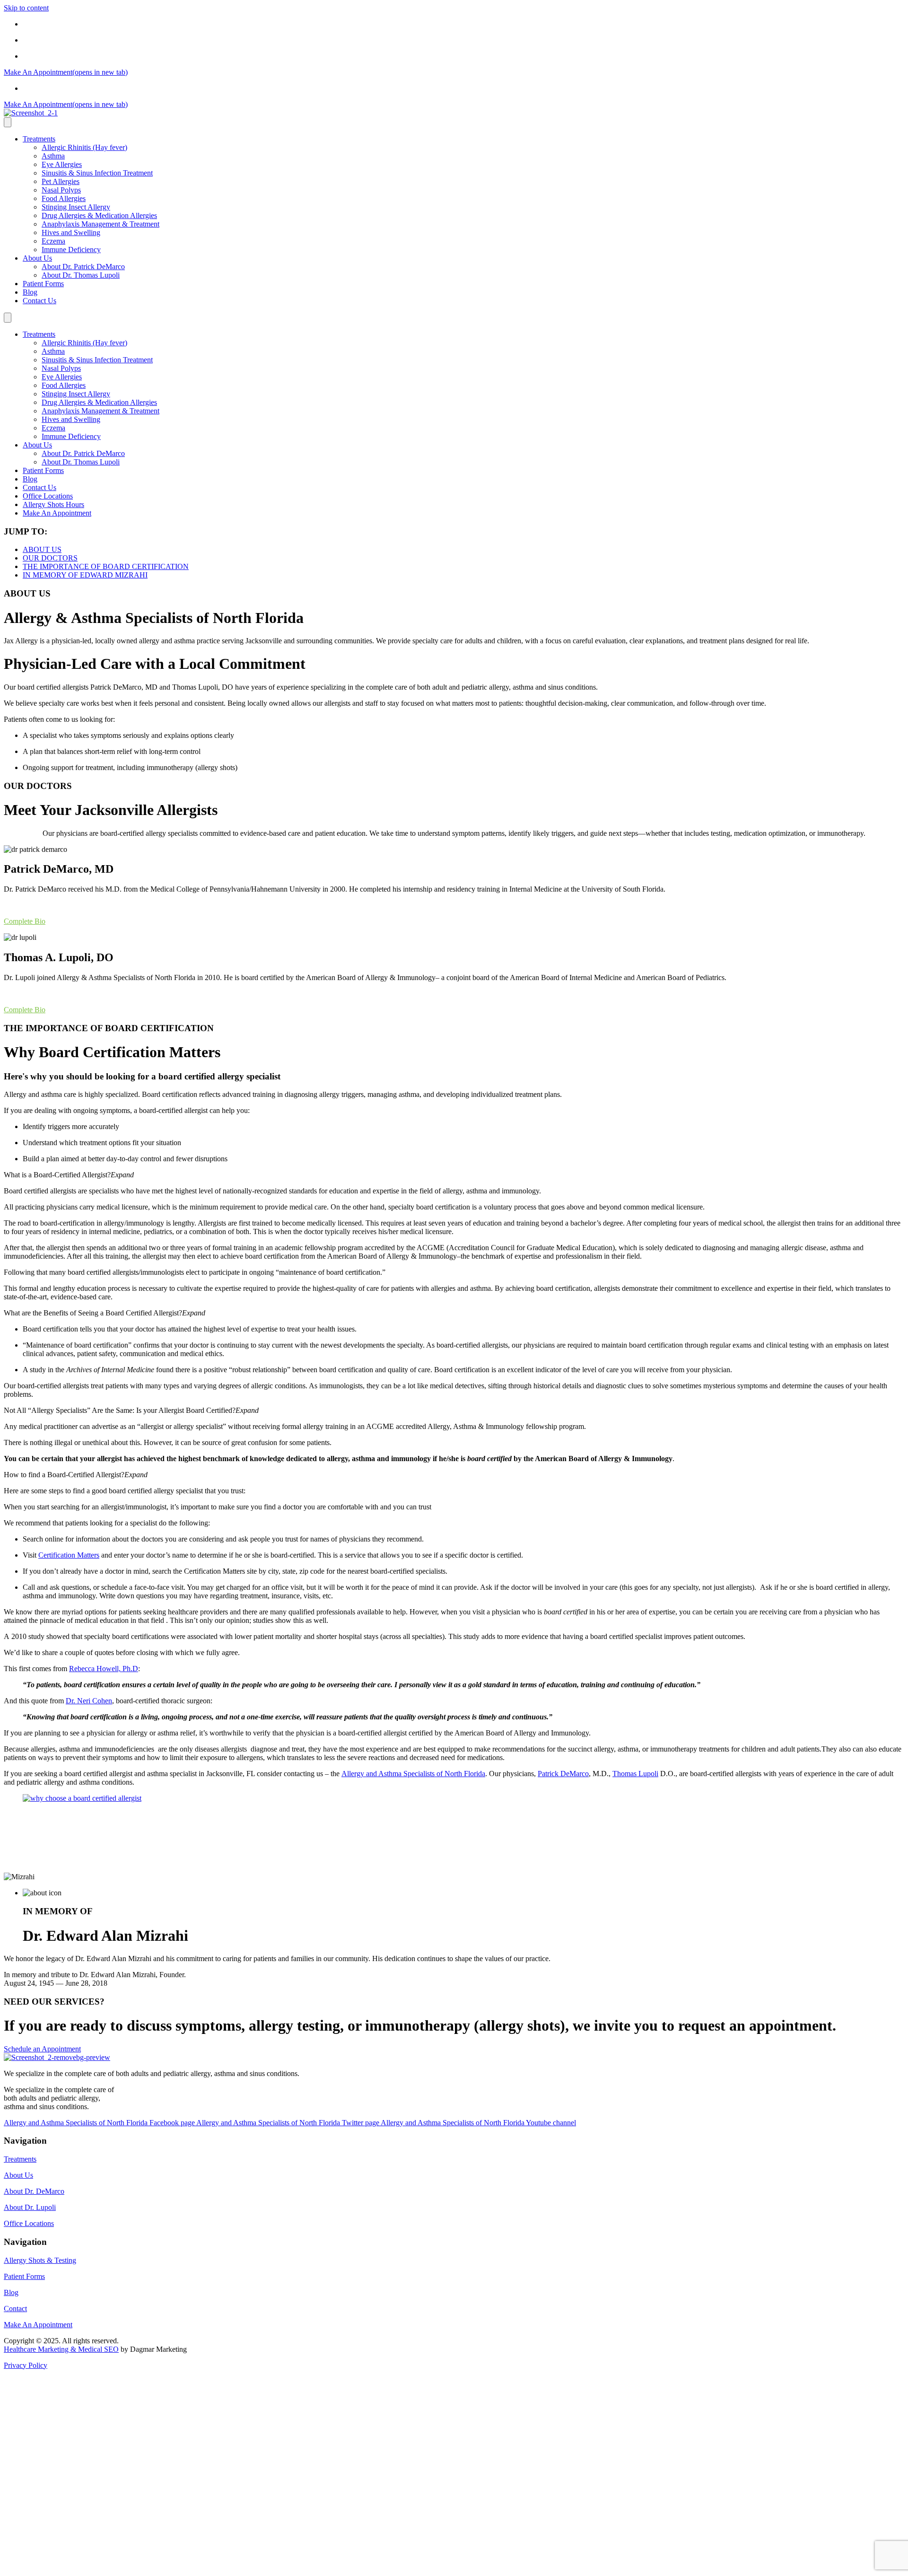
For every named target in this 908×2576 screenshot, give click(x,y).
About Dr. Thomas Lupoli (81, 275)
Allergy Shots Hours (53, 40)
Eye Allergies (62, 164)
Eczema (53, 241)
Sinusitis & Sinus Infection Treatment (97, 173)
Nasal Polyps (61, 190)
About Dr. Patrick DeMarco (83, 267)
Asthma (53, 156)
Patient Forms (43, 284)
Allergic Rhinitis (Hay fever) (84, 147)
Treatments (39, 139)
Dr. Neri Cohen (89, 1701)
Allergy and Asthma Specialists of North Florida (413, 1774)
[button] (454, 1175)
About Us (37, 258)
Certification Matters (69, 1555)
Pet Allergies (61, 181)
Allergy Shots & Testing (40, 2260)
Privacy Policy (26, 2365)
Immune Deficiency (71, 250)
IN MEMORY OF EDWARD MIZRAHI (85, 575)
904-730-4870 (44, 56)
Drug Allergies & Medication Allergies (99, 215)
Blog (30, 292)
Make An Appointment (57, 513)
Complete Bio (25, 921)
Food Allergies (64, 198)
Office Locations (48, 24)
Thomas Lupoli (635, 1774)
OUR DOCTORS (50, 558)
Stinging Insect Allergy (76, 207)
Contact (15, 2309)
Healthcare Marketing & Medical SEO (61, 2349)
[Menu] (8, 122)
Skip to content (26, 8)
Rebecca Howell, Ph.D (104, 1669)
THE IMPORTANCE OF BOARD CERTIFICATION (106, 566)
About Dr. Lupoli (30, 2207)
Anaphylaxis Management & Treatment (100, 224)
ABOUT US (42, 549)
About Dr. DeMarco (34, 2191)
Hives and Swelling (71, 232)
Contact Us (39, 301)
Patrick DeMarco (563, 1774)
